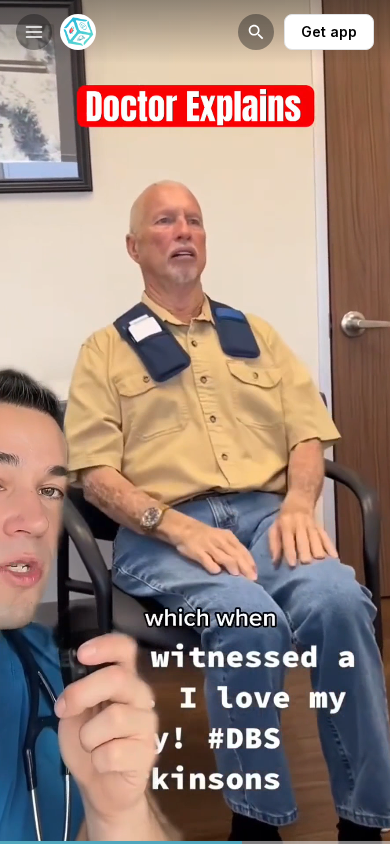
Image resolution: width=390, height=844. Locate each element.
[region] (195, 842)
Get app (329, 31)
